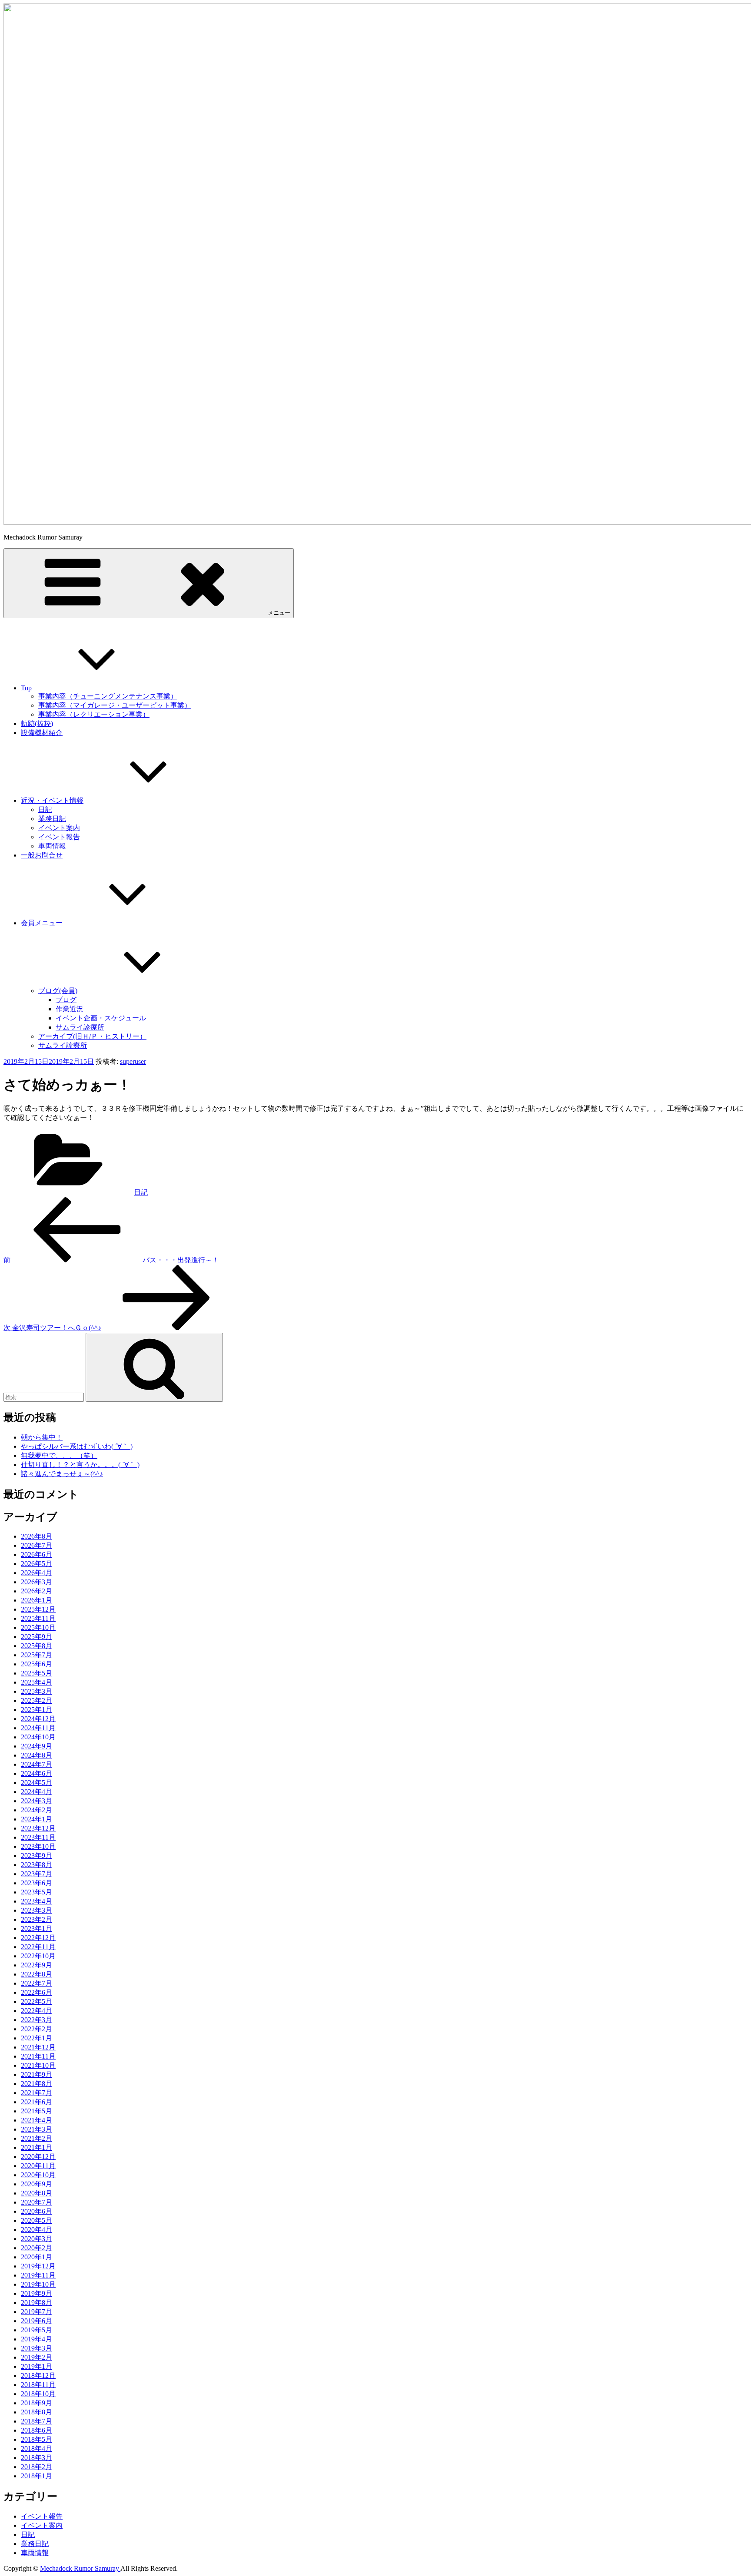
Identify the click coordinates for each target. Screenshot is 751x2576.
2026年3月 (37, 1582)
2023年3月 (37, 1910)
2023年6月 (37, 1883)
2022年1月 (37, 2038)
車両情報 (52, 846)
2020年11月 (38, 2166)
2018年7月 (37, 2421)
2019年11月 (38, 2275)
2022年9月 (37, 1965)
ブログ (66, 1000)
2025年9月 (37, 1637)
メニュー (279, 613)
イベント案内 (59, 828)
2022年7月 (37, 1983)
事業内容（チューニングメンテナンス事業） (108, 696)
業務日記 (52, 819)
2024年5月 (37, 1783)
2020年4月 (37, 2230)
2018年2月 (37, 2467)
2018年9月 (37, 2403)
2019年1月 (37, 2366)
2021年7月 (37, 2093)
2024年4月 (37, 1792)
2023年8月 (37, 1865)
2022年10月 (38, 1956)
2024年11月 (38, 1728)
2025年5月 (37, 1673)
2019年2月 (37, 2357)
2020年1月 (37, 2257)
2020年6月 (37, 2211)
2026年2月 (37, 1591)
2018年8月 (37, 2412)
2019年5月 (37, 2330)
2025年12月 (38, 1609)
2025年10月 (38, 1627)
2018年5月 (37, 2439)
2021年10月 (38, 2065)
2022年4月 (37, 2011)
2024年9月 (37, 1746)
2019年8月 (37, 2303)
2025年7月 (37, 1655)
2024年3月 (37, 1801)
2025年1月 (37, 1710)
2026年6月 (37, 1555)
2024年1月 (37, 1819)
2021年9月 (37, 2074)
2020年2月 (37, 2248)
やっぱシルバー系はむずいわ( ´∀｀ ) (77, 1446)
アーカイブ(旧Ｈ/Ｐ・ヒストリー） (92, 1036)
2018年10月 (38, 2394)
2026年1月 (37, 1600)
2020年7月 (37, 2202)
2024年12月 (38, 1719)
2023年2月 (37, 1919)
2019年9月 (37, 2293)
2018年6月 (37, 2430)
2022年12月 (38, 1938)
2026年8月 (37, 1536)
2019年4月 (37, 2339)
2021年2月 (37, 2138)
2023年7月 (37, 1874)
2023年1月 (37, 1929)
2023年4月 (37, 1901)
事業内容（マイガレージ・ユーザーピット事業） (115, 705)
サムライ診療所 (80, 1027)
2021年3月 (37, 2129)
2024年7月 (37, 1764)
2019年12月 (38, 2266)
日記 (45, 810)
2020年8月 (37, 2193)
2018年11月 (38, 2385)
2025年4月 (37, 1682)
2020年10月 (38, 2175)
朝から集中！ (42, 1437)
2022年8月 (37, 1974)
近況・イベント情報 (52, 800)
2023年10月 (38, 1846)
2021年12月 (38, 2047)
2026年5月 (37, 1564)
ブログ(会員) (58, 991)
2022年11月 (38, 1947)
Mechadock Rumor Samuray (80, 2568)
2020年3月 (37, 2239)
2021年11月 (38, 2056)
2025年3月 (37, 1691)
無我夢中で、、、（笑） (59, 1455)
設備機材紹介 (42, 733)
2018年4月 (37, 2449)
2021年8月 (37, 2084)
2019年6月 (37, 2321)
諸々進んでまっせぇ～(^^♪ (62, 1474)
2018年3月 (37, 2458)
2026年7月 (37, 1545)
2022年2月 (37, 2029)
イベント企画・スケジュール (101, 1018)
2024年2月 (37, 1810)
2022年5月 (37, 2002)
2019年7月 (37, 2312)
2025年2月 (37, 1700)
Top (26, 688)
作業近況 (70, 1009)
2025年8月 (37, 1646)
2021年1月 (37, 2147)
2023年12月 (38, 1828)
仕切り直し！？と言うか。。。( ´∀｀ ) (80, 1465)
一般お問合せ (42, 855)
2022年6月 (37, 1992)
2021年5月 (37, 2111)
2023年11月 (38, 1837)
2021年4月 (37, 2120)
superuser (133, 1061)
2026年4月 (37, 1573)
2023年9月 (37, 1856)
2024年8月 (37, 1755)
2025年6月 (37, 1664)
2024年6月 (37, 1773)
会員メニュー (42, 923)
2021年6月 (37, 2102)
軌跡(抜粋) (37, 723)
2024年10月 (38, 1737)
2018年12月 (38, 2376)
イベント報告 (59, 837)
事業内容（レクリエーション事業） (94, 714)
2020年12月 (38, 2157)
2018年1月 (37, 2476)
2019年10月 (38, 2284)
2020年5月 (37, 2220)
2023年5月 (37, 1892)
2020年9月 (37, 2184)
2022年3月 (37, 2020)
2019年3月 (37, 2348)
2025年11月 (38, 1618)
